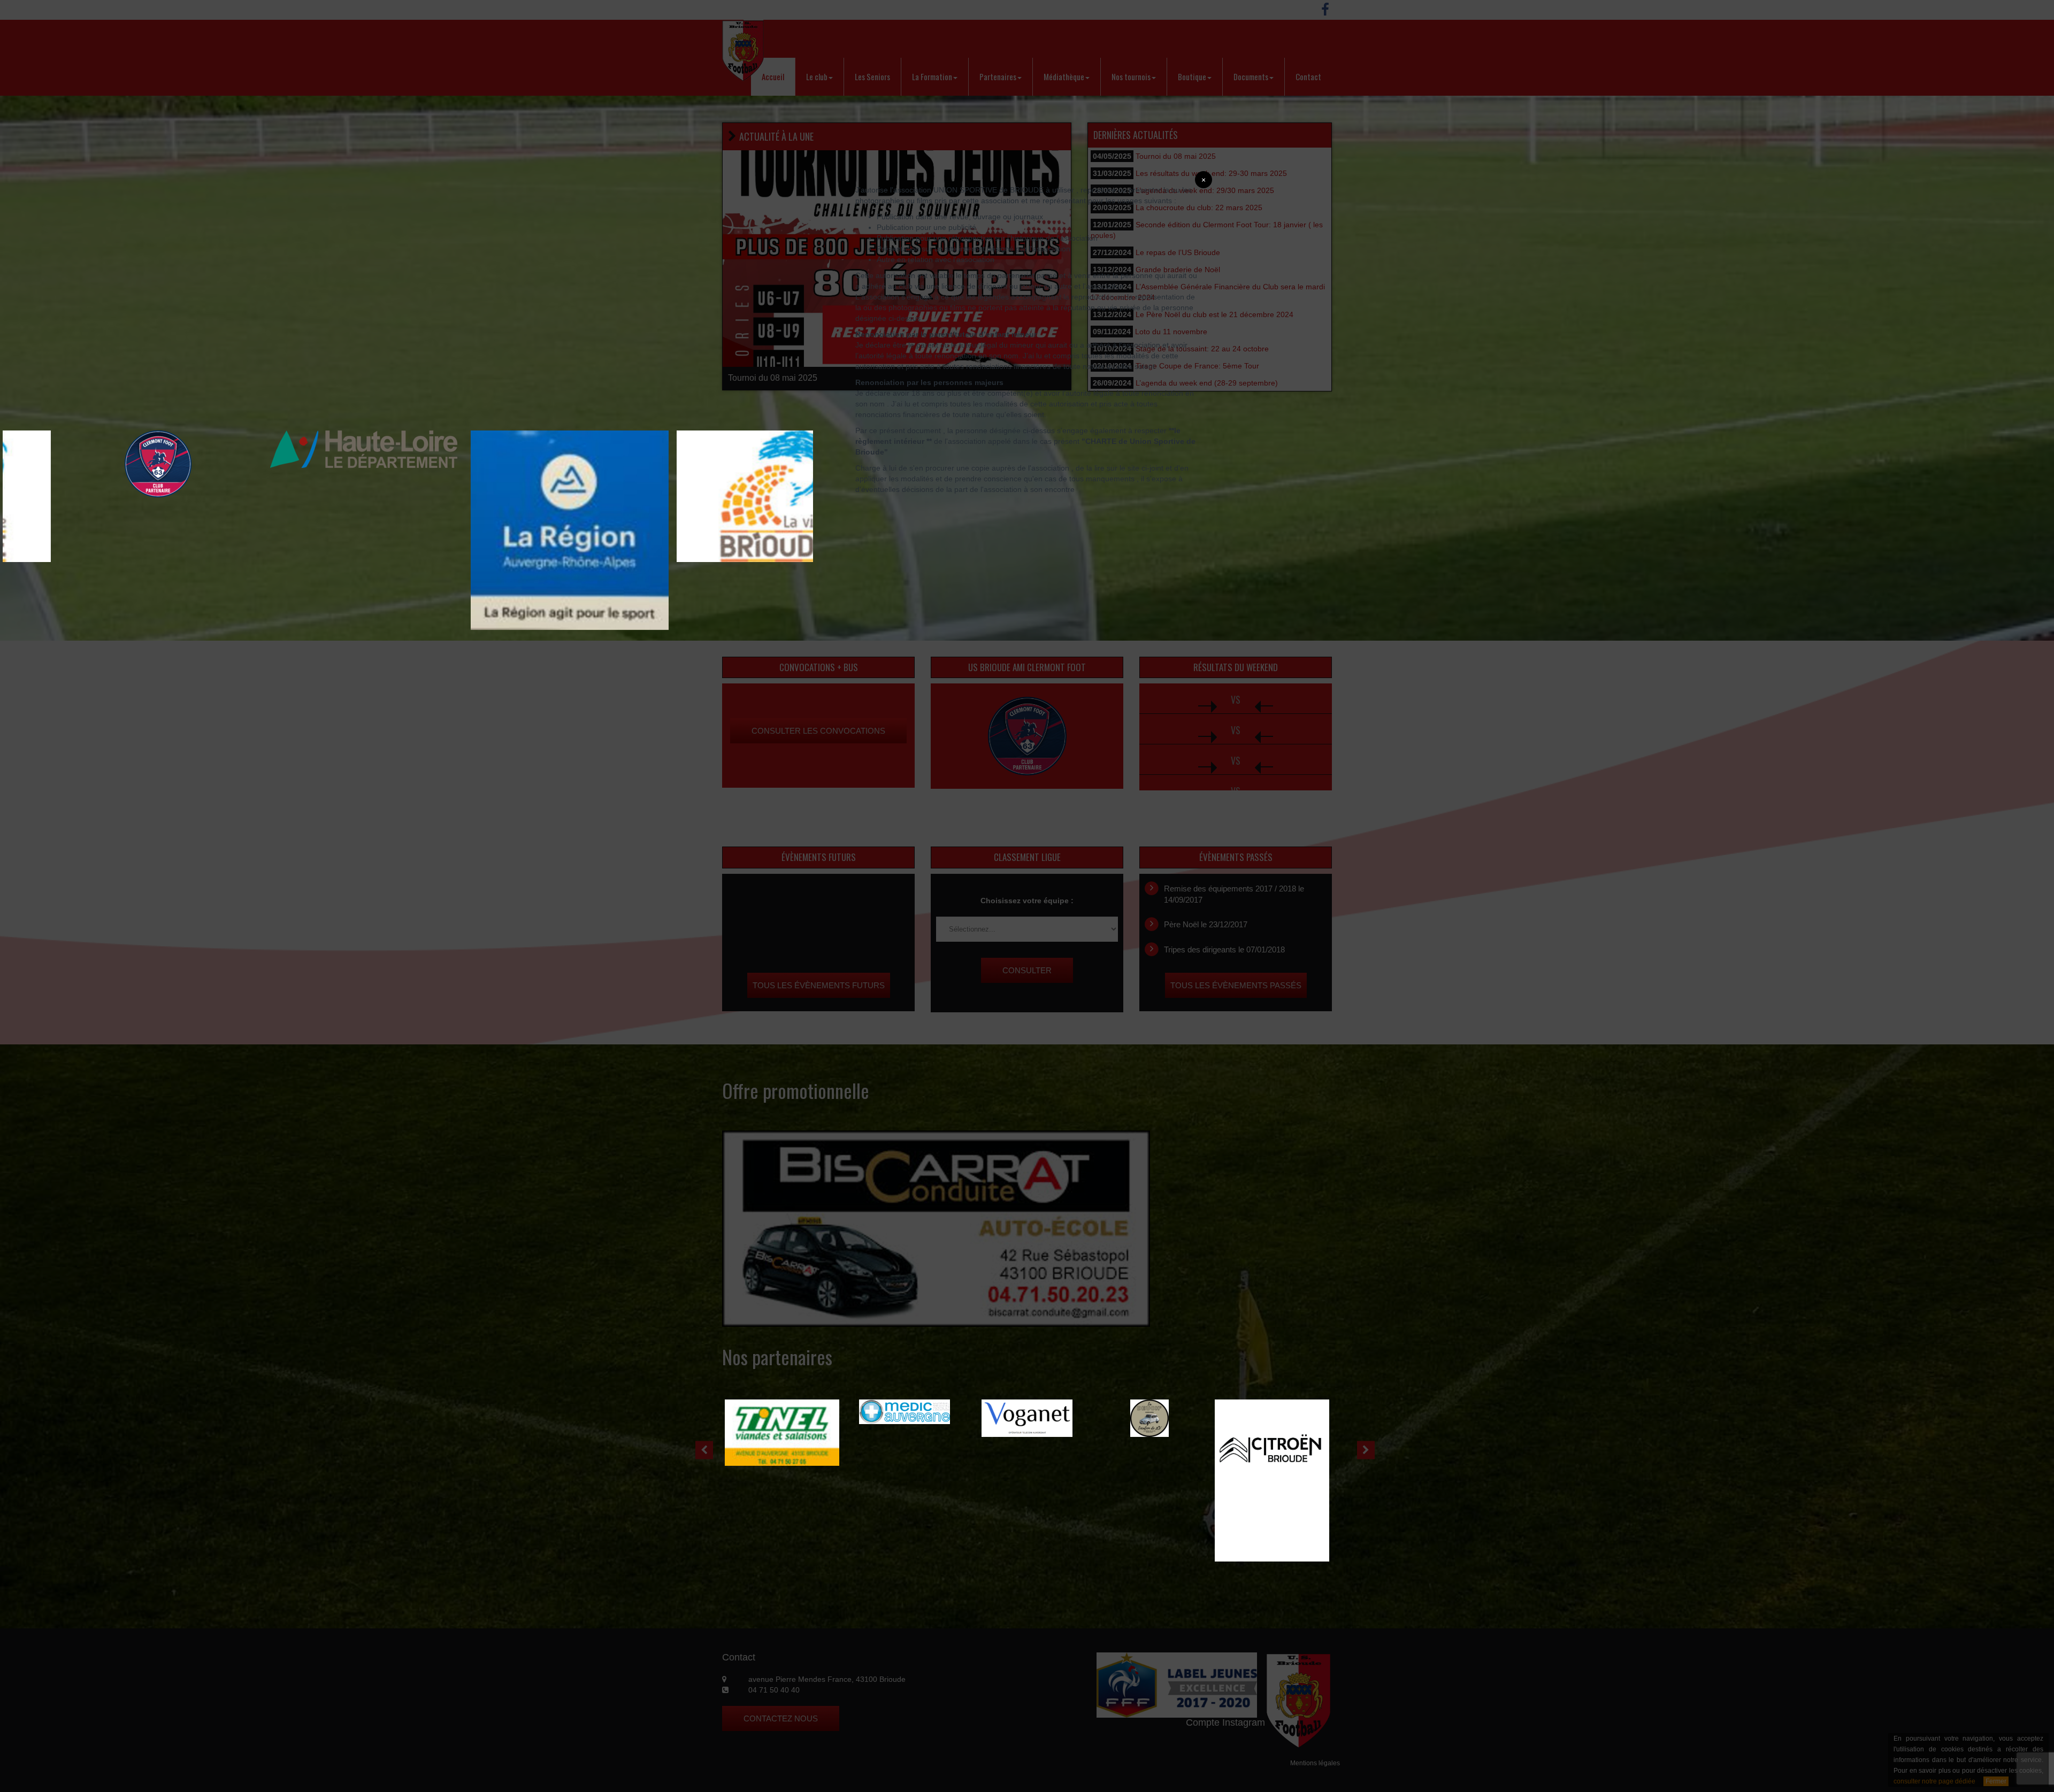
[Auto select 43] (1149, 1418)
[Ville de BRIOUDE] (513, 496)
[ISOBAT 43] (1027, 1418)
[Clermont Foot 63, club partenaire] (720, 463)
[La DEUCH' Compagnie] (782, 1418)
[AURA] (308, 529)
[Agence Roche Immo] (1272, 1418)
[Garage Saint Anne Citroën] (905, 1480)
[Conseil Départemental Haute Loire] (102, 449)
